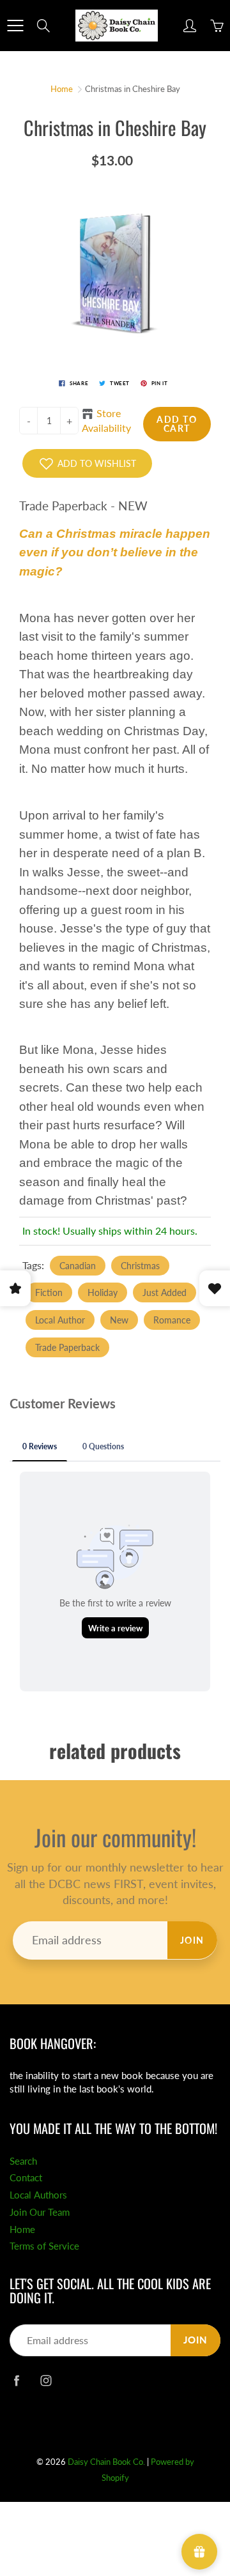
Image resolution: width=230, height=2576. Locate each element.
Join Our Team (40, 2212)
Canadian (78, 1266)
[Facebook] (16, 2380)
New (119, 1320)
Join (192, 1940)
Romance (172, 1320)
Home (62, 89)
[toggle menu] (15, 26)
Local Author (60, 1320)
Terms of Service (44, 2246)
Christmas (140, 1266)
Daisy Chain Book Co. (106, 2462)
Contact (26, 2178)
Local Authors (38, 2195)
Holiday (103, 1292)
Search (23, 2161)
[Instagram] (46, 2380)
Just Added (165, 1292)
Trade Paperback (67, 1347)
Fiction (49, 1292)
